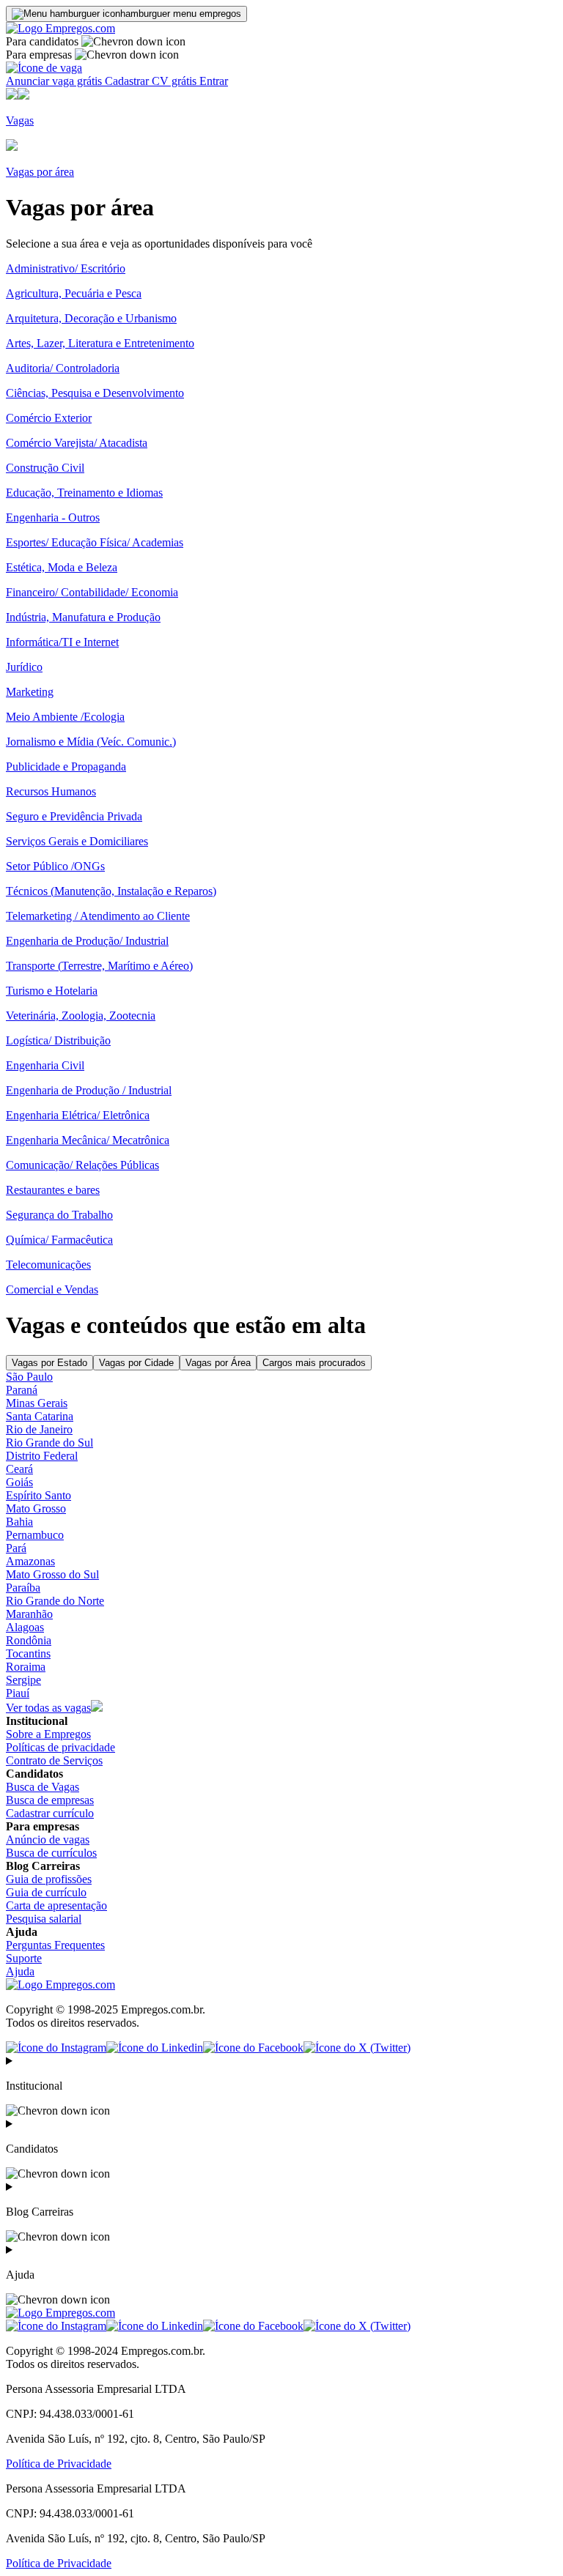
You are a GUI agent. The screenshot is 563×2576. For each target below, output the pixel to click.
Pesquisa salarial (44, 1919)
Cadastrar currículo (50, 1813)
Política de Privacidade (59, 2464)
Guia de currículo (46, 1892)
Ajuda (20, 1971)
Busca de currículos (51, 1853)
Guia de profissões (49, 1879)
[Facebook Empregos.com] (253, 2048)
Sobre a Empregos (48, 1734)
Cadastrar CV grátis (152, 81)
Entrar (214, 81)
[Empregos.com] (60, 28)
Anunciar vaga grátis (55, 81)
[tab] (49, 1363)
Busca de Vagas (43, 1787)
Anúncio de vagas (48, 1840)
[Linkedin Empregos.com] (155, 2048)
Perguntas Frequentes (55, 1945)
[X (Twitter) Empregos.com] (357, 2048)
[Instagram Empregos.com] (56, 2048)
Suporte (24, 1958)
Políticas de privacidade (60, 1747)
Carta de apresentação (56, 1905)
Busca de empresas (50, 1800)
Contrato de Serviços (54, 1760)
